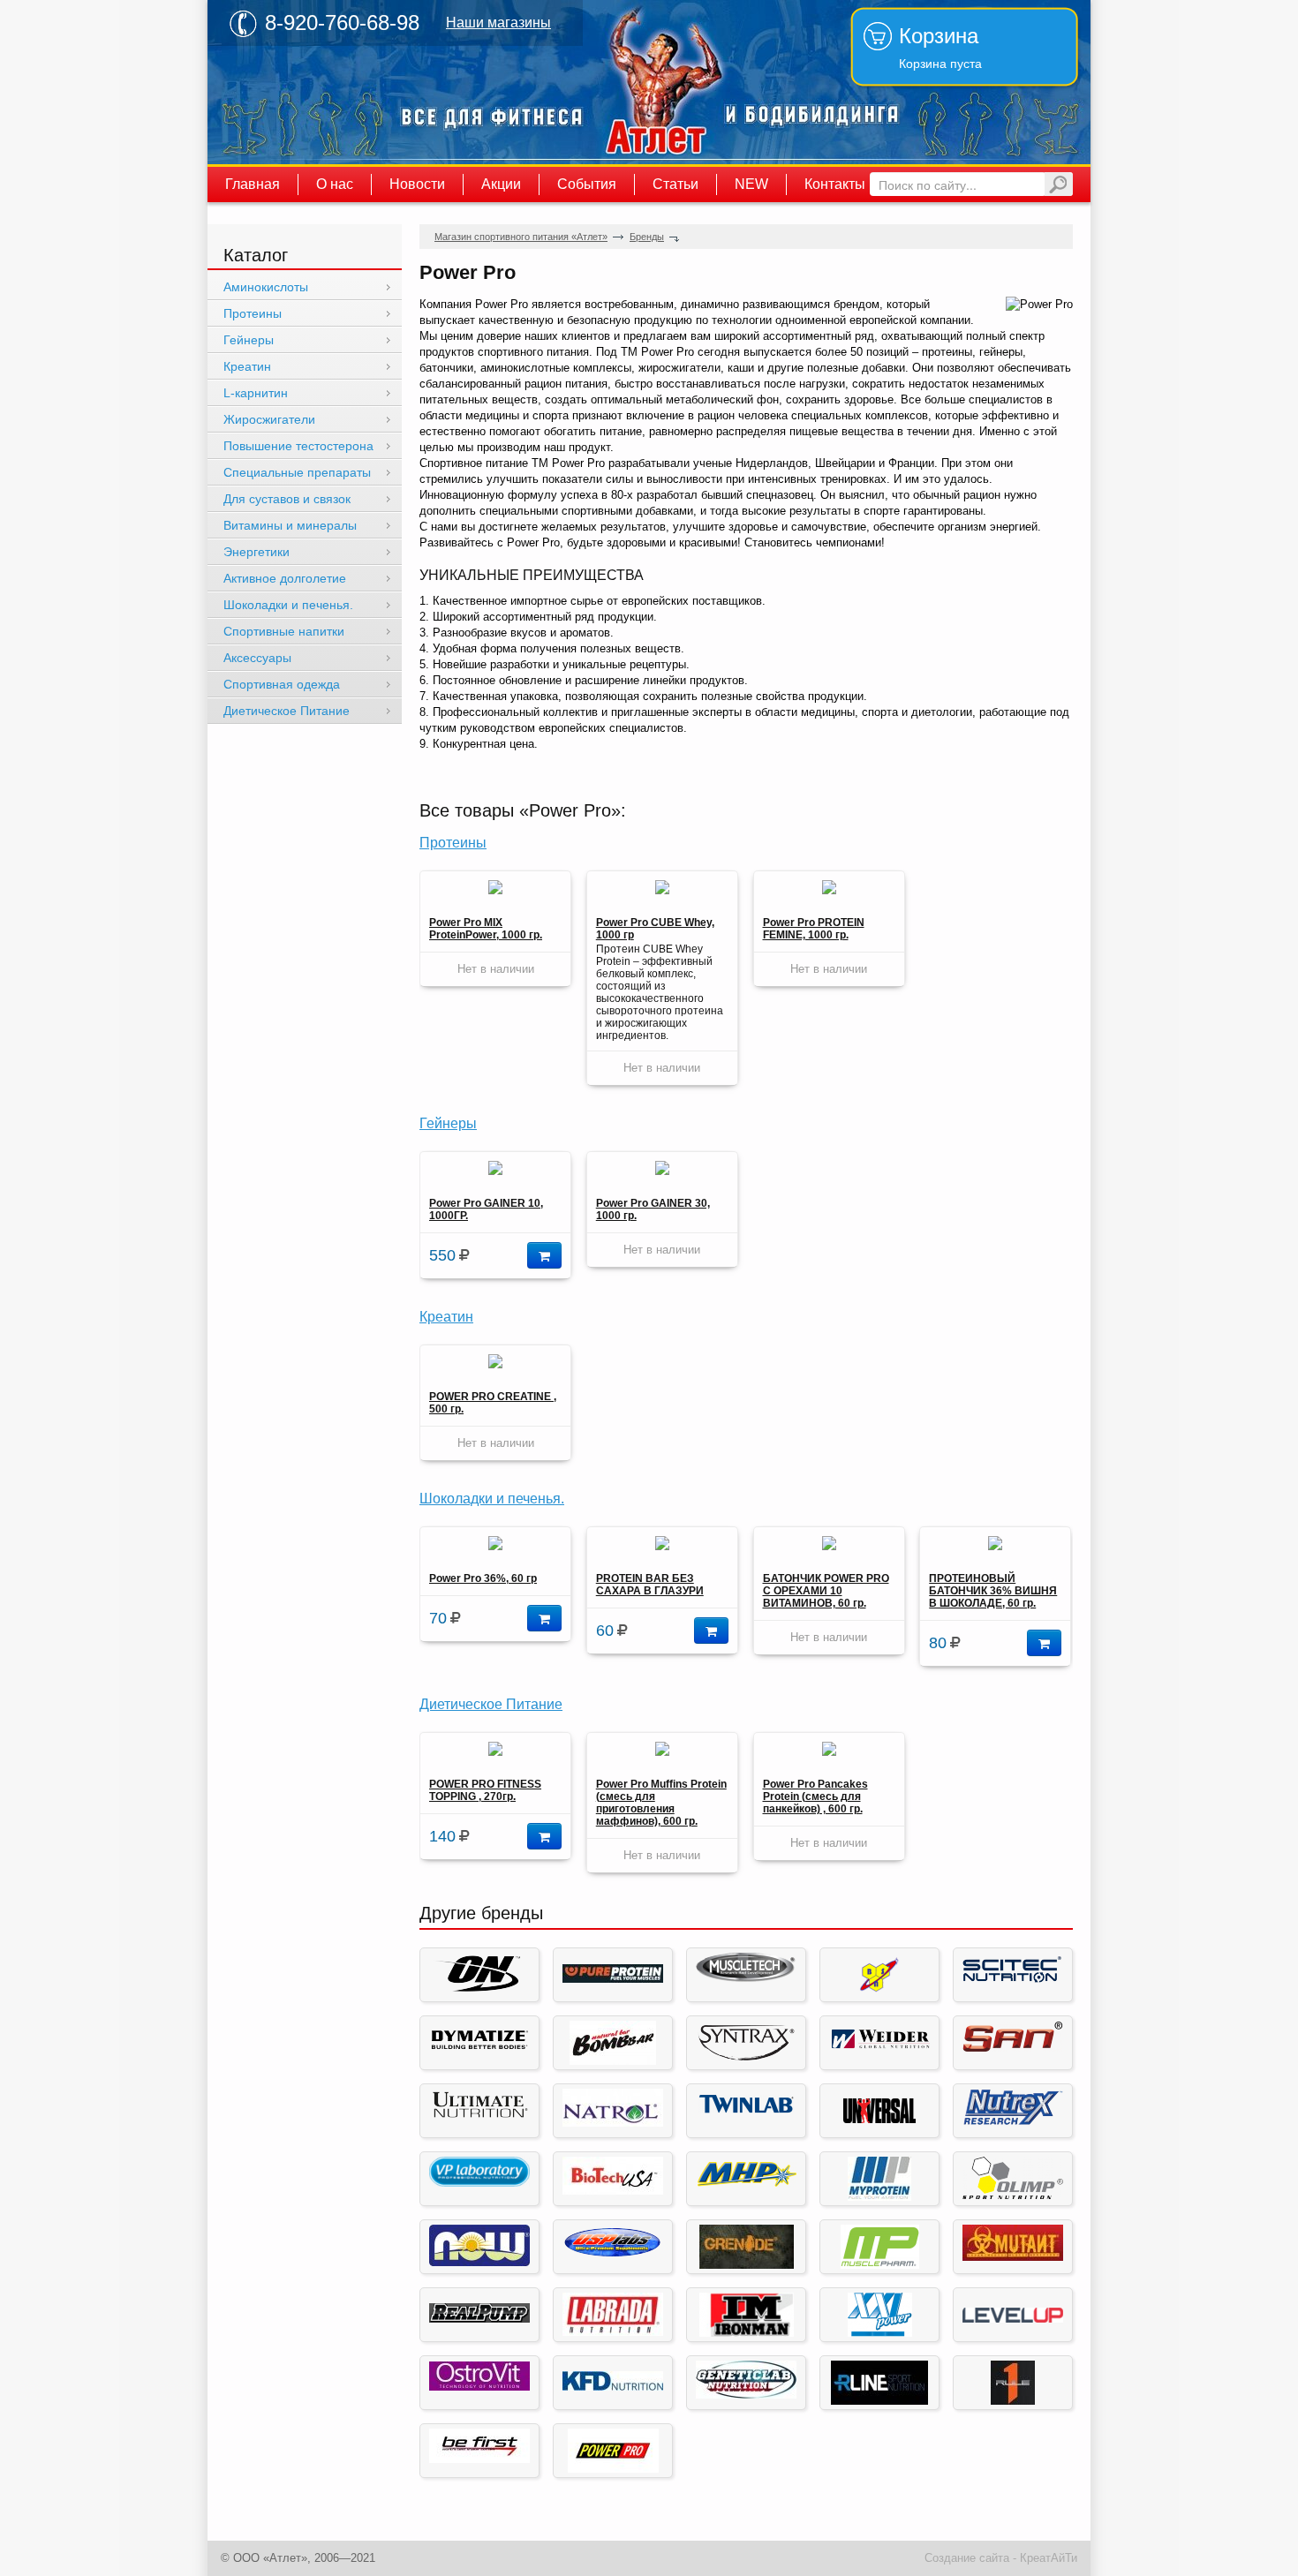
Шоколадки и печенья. (492, 1499)
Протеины (453, 843)
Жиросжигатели (269, 419)
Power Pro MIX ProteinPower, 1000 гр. (486, 929)
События (587, 184)
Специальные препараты (297, 472)
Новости (417, 184)
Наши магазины (498, 23)
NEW (751, 184)
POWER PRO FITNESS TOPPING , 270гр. (485, 1790)
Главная (253, 184)
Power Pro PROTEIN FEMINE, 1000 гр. (814, 929)
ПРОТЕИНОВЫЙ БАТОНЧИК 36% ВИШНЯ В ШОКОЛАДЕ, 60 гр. (993, 1591)
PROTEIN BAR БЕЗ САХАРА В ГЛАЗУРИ (650, 1585)
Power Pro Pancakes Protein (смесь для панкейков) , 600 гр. (815, 1796)
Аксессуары (257, 658)
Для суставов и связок (287, 499)
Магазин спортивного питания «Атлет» (658, 82)
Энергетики (257, 552)
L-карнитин (256, 393)
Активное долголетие (285, 578)
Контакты (835, 184)
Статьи (675, 184)
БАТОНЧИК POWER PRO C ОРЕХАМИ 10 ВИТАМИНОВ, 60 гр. (826, 1591)
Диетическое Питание (491, 1704)
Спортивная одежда (282, 684)
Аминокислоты (266, 287)
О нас (335, 184)
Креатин (446, 1317)
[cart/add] (544, 1255)
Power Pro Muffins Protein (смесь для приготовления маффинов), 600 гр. (661, 1803)
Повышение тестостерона (298, 446)
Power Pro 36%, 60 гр (483, 1578)
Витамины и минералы (290, 525)
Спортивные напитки (284, 631)
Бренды (647, 237)
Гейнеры (448, 1123)
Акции (501, 184)
